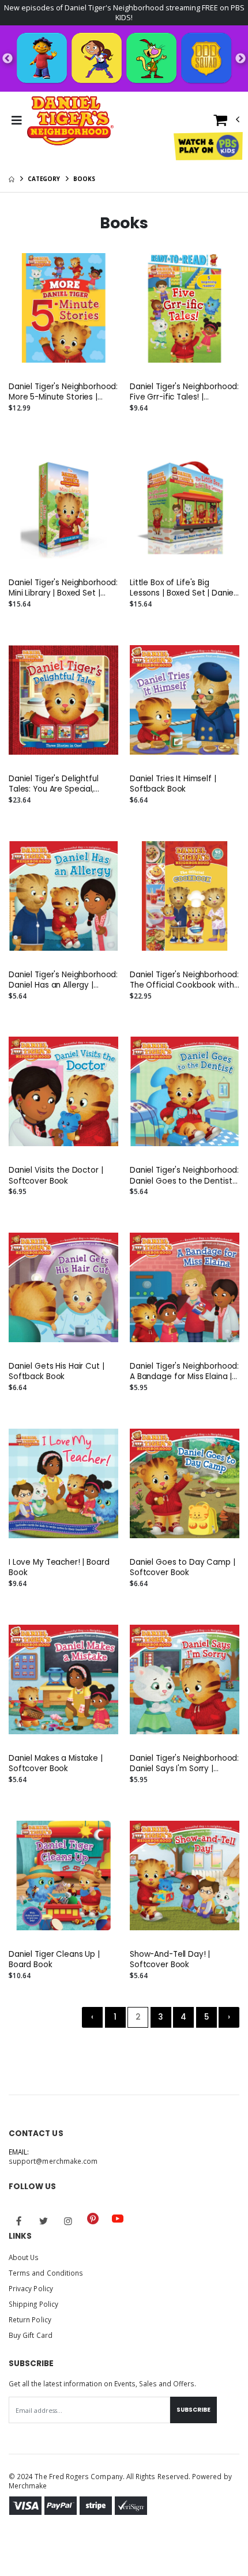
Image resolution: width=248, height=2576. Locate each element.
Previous (7, 59)
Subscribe (193, 2410)
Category (44, 179)
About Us (24, 2257)
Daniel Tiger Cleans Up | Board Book (54, 1960)
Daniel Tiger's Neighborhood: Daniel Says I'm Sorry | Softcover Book (184, 1764)
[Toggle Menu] (16, 120)
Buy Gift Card (31, 2335)
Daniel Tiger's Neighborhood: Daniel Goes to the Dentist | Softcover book (184, 1176)
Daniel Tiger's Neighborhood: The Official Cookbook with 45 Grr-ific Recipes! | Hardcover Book (184, 980)
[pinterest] (93, 2219)
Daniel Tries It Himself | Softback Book (173, 784)
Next (241, 59)
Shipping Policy (33, 2304)
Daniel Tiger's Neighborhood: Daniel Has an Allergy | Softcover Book (63, 980)
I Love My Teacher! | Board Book (59, 1568)
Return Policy (30, 2319)
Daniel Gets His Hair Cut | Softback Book (57, 1372)
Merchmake (28, 2485)
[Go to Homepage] (71, 120)
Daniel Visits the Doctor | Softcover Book (56, 1176)
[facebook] (19, 2221)
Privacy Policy (31, 2288)
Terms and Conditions (46, 2273)
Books (84, 179)
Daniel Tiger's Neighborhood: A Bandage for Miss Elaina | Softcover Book (184, 1372)
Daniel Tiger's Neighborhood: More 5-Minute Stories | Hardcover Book (63, 392)
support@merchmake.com (53, 2161)
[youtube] (118, 2219)
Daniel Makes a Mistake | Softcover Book (56, 1764)
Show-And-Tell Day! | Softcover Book (170, 1960)
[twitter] (44, 2221)
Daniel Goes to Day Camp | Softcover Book (183, 1568)
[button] (227, 123)
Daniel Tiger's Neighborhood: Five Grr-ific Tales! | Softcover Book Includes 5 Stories (184, 392)
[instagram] (68, 2221)
